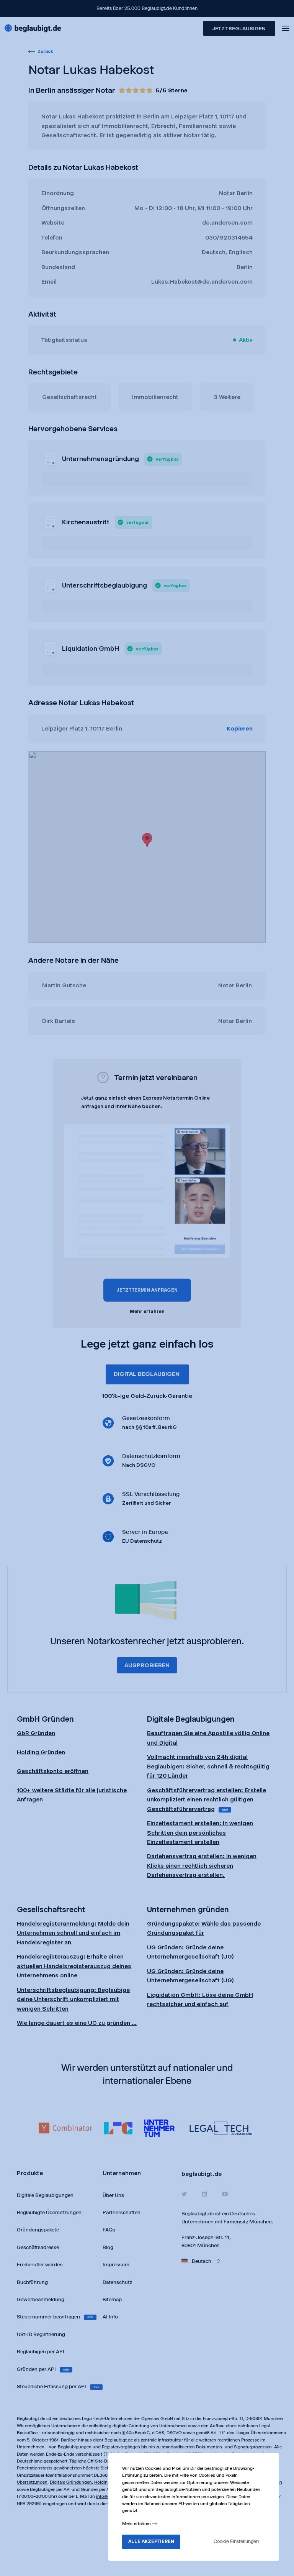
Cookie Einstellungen (236, 2541)
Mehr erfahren (137, 2523)
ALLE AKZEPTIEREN (151, 2541)
